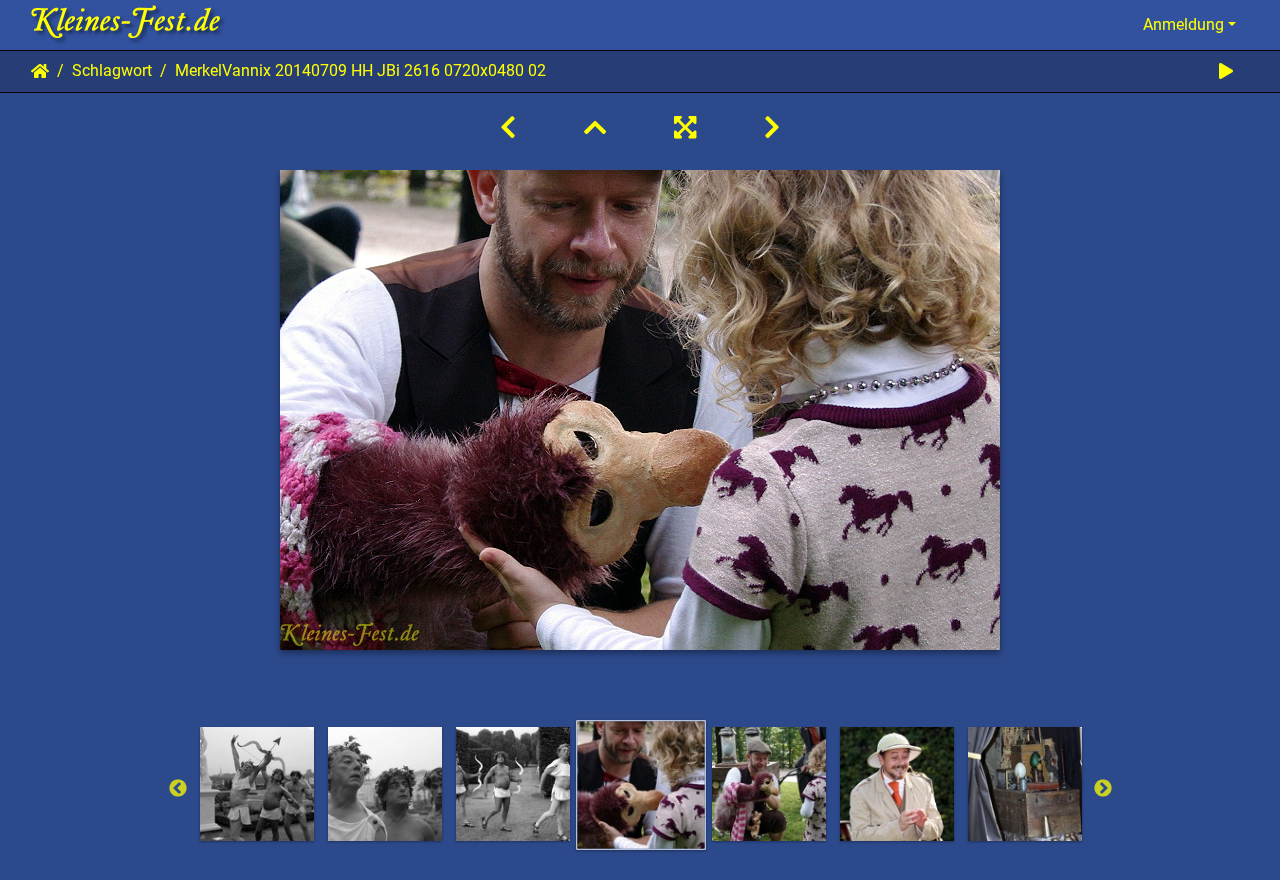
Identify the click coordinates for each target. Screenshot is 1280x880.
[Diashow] (1226, 71)
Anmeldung (1183, 24)
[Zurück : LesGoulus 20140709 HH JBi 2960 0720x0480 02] (508, 128)
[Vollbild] (685, 128)
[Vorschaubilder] (595, 128)
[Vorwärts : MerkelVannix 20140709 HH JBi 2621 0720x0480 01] (772, 128)
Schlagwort (112, 70)
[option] (257, 784)
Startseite (40, 71)
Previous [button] (178, 789)
